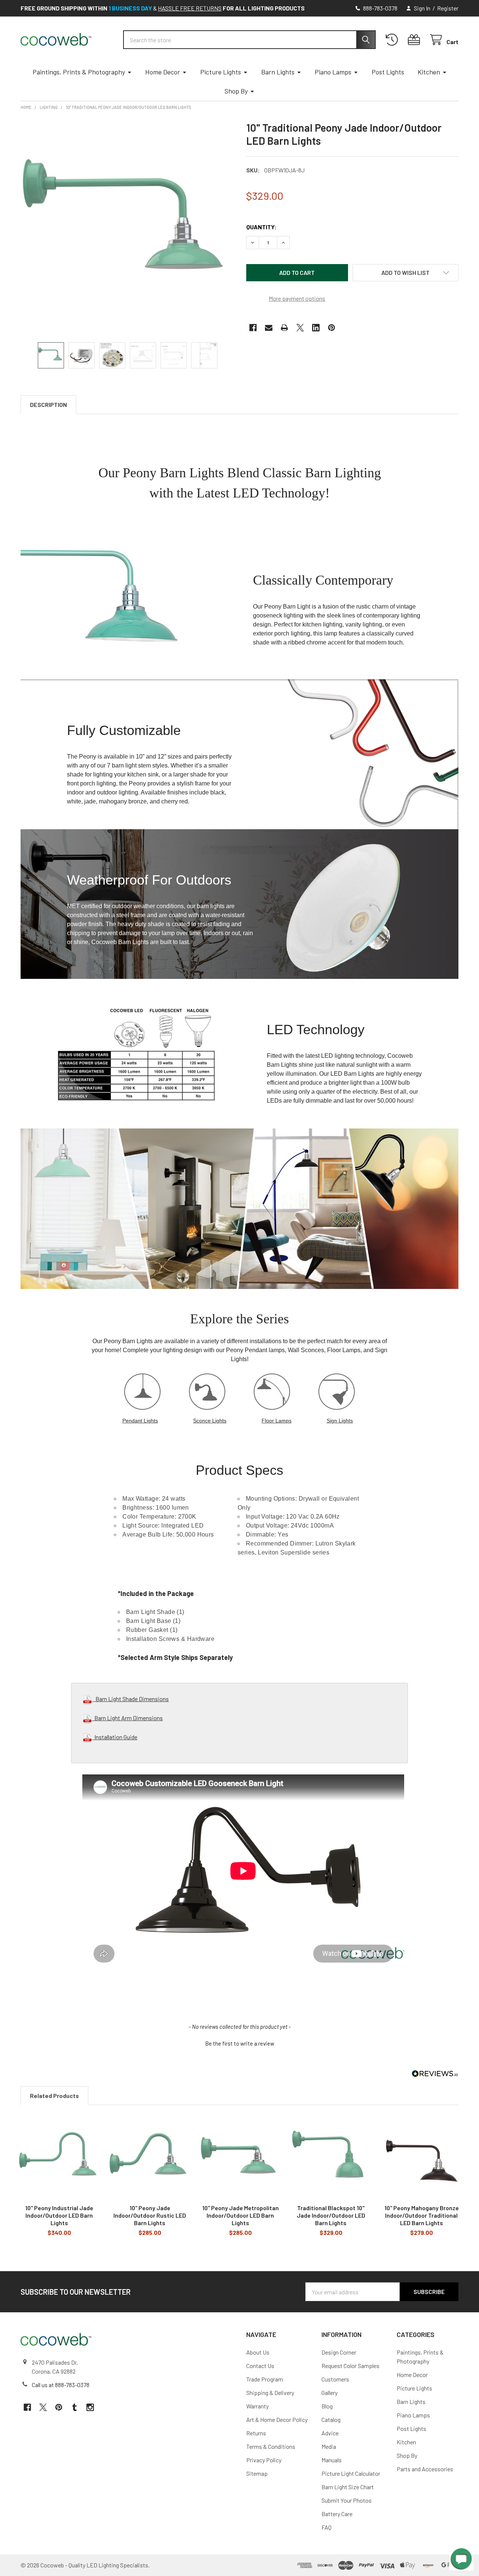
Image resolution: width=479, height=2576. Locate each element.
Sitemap (257, 2473)
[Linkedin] (316, 328)
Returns (256, 2433)
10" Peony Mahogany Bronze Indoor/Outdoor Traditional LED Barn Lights (422, 2215)
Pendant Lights (140, 1421)
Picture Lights (221, 72)
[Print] (284, 328)
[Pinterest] (332, 328)
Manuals (332, 2460)
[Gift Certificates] (416, 40)
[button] (406, 273)
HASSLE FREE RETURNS (190, 8)
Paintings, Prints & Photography (79, 72)
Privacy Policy (264, 2460)
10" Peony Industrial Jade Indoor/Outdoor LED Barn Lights (59, 2215)
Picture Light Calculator (351, 2473)
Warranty (257, 2406)
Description (48, 405)
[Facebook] (253, 328)
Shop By (236, 91)
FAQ (327, 2527)
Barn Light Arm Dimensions (127, 1718)
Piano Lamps (333, 72)
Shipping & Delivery (270, 2393)
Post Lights (388, 72)
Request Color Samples (350, 2366)
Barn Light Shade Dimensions (130, 1699)
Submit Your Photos (347, 2500)
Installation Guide (115, 1737)
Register (448, 8)
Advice (330, 2433)
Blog (327, 2406)
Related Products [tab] (54, 2096)
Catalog (331, 2419)
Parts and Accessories (425, 2469)
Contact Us (260, 2366)
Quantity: (261, 227)
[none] (127, 227)
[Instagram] (90, 2407)
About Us (258, 2352)
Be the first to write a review (240, 2043)
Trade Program (265, 2379)
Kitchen (429, 72)
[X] (300, 328)
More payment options (297, 298)
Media (329, 2446)
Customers (335, 2379)
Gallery (329, 2393)
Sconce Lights (210, 1421)
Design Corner (339, 2352)
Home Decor (163, 72)
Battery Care (337, 2514)
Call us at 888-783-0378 (61, 2385)
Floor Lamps (277, 1421)
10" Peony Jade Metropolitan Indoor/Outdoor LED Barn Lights (240, 2215)
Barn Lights (278, 72)
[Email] (269, 328)
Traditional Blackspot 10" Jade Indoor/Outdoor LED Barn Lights (331, 2215)
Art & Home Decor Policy (277, 2419)
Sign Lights (340, 1421)
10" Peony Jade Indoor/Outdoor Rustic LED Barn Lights (150, 2215)
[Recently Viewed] (393, 40)
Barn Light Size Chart (348, 2487)
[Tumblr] (74, 2407)
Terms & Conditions (271, 2446)
